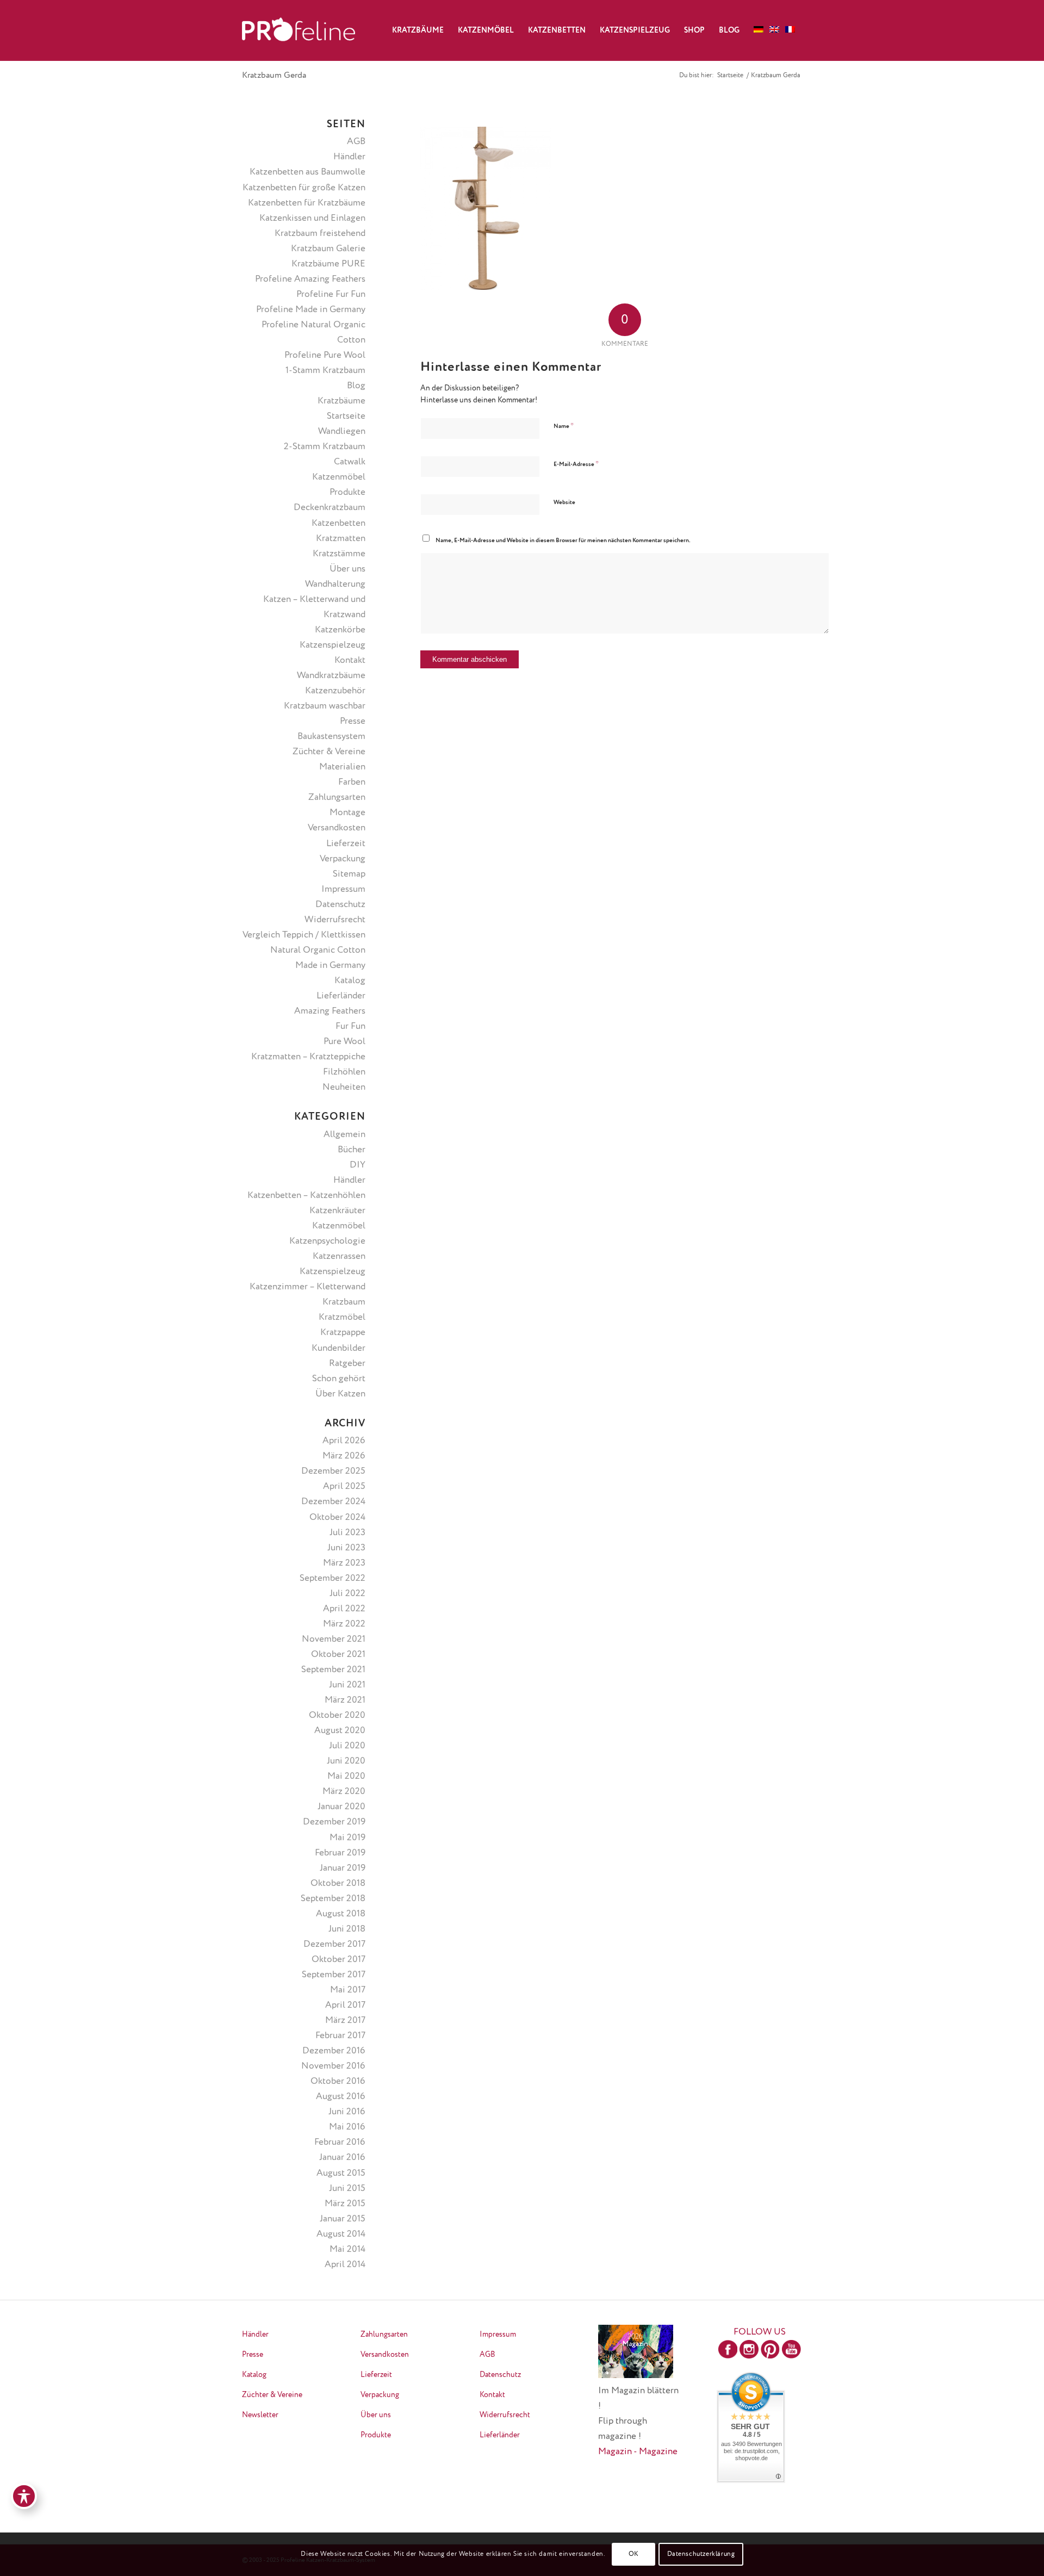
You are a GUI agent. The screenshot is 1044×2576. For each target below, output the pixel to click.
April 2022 (344, 1609)
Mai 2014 (347, 2249)
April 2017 (345, 2005)
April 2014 (345, 2265)
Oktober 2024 (337, 1517)
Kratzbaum (344, 1302)
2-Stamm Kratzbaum (325, 447)
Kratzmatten (341, 539)
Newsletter (260, 2415)
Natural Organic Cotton (318, 950)
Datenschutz (340, 905)
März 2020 (344, 1792)
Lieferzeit (346, 844)
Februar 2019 (340, 1853)
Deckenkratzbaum (330, 508)
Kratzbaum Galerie (328, 249)
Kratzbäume (341, 401)
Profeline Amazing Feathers (310, 279)
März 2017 (345, 2021)
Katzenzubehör (335, 691)
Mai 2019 (347, 1838)
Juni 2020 (346, 1761)
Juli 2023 (347, 1533)
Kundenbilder (338, 1348)
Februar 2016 (340, 2142)
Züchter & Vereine (329, 752)
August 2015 (341, 2173)
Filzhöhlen (344, 1072)
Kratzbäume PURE (328, 264)
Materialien (342, 767)
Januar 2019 (343, 1868)
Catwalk (350, 462)
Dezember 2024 (333, 1502)
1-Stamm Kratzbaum (325, 371)
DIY (358, 1165)
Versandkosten (337, 828)
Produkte (347, 492)
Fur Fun (350, 1026)
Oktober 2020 (337, 1715)
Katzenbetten (338, 523)
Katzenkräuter (337, 1211)
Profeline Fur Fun (331, 294)
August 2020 (340, 1731)
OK (634, 2554)
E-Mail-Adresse (576, 464)
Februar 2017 (340, 2036)
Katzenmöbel (339, 477)
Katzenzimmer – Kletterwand (307, 1287)
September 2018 (333, 1899)
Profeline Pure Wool (325, 355)
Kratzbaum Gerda (274, 76)
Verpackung (343, 859)
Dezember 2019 (334, 1822)
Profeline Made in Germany (311, 310)
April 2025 (344, 1486)
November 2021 (334, 1639)
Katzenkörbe (340, 630)
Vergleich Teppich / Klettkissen (304, 935)
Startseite (346, 416)
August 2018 (341, 1914)
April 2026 (344, 1441)
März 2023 (344, 1563)
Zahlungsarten (337, 797)
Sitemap (349, 874)
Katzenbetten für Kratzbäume (307, 203)
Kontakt (350, 660)
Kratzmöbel (342, 1317)
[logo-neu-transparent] (299, 30)
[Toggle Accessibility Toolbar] (24, 2496)
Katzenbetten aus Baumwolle (307, 172)
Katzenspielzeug (333, 645)
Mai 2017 (348, 1990)
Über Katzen (340, 1394)
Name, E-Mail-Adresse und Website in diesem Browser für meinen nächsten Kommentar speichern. (563, 540)
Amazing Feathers (330, 1011)
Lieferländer (341, 996)
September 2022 (333, 1578)
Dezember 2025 (333, 1471)
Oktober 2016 (338, 2081)
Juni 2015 (347, 2189)
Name (564, 426)
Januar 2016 (342, 2158)
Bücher (352, 1150)
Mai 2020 (346, 1776)
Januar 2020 (341, 1807)
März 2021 (345, 1700)
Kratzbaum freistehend (320, 234)
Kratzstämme (339, 554)
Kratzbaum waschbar (325, 706)
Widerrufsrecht (335, 920)
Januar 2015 (343, 2219)
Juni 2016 (347, 2112)
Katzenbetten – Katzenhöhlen (306, 1196)
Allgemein (344, 1135)
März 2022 (344, 1624)
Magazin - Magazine (638, 2452)
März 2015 (345, 2204)
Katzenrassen (339, 1256)
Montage (347, 813)
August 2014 (341, 2234)
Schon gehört (339, 1379)
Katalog (350, 981)
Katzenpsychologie (327, 1241)
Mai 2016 (347, 2127)
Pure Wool (344, 1042)
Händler (349, 157)
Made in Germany (330, 966)
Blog (356, 386)
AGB (356, 142)
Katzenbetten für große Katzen (304, 188)
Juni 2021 (347, 1685)
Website (564, 502)
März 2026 (344, 1456)
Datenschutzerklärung (701, 2554)
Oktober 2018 (338, 1883)
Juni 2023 (346, 1548)
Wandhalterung (335, 584)
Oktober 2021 (338, 1655)
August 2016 (341, 2097)
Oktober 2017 (338, 1960)
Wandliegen (342, 432)
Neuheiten (344, 1087)
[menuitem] (418, 30)
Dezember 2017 (334, 1944)
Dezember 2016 (334, 2051)
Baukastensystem (331, 737)
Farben (352, 782)
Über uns (347, 569)
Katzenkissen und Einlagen (312, 218)
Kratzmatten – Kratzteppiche (308, 1057)
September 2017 (334, 1975)
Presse (353, 721)
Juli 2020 (347, 1746)
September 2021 (333, 1670)
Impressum (343, 889)
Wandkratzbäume (331, 676)
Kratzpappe (343, 1333)
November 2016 (333, 2066)
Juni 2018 (347, 1929)
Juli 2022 (347, 1594)
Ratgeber (347, 1364)
